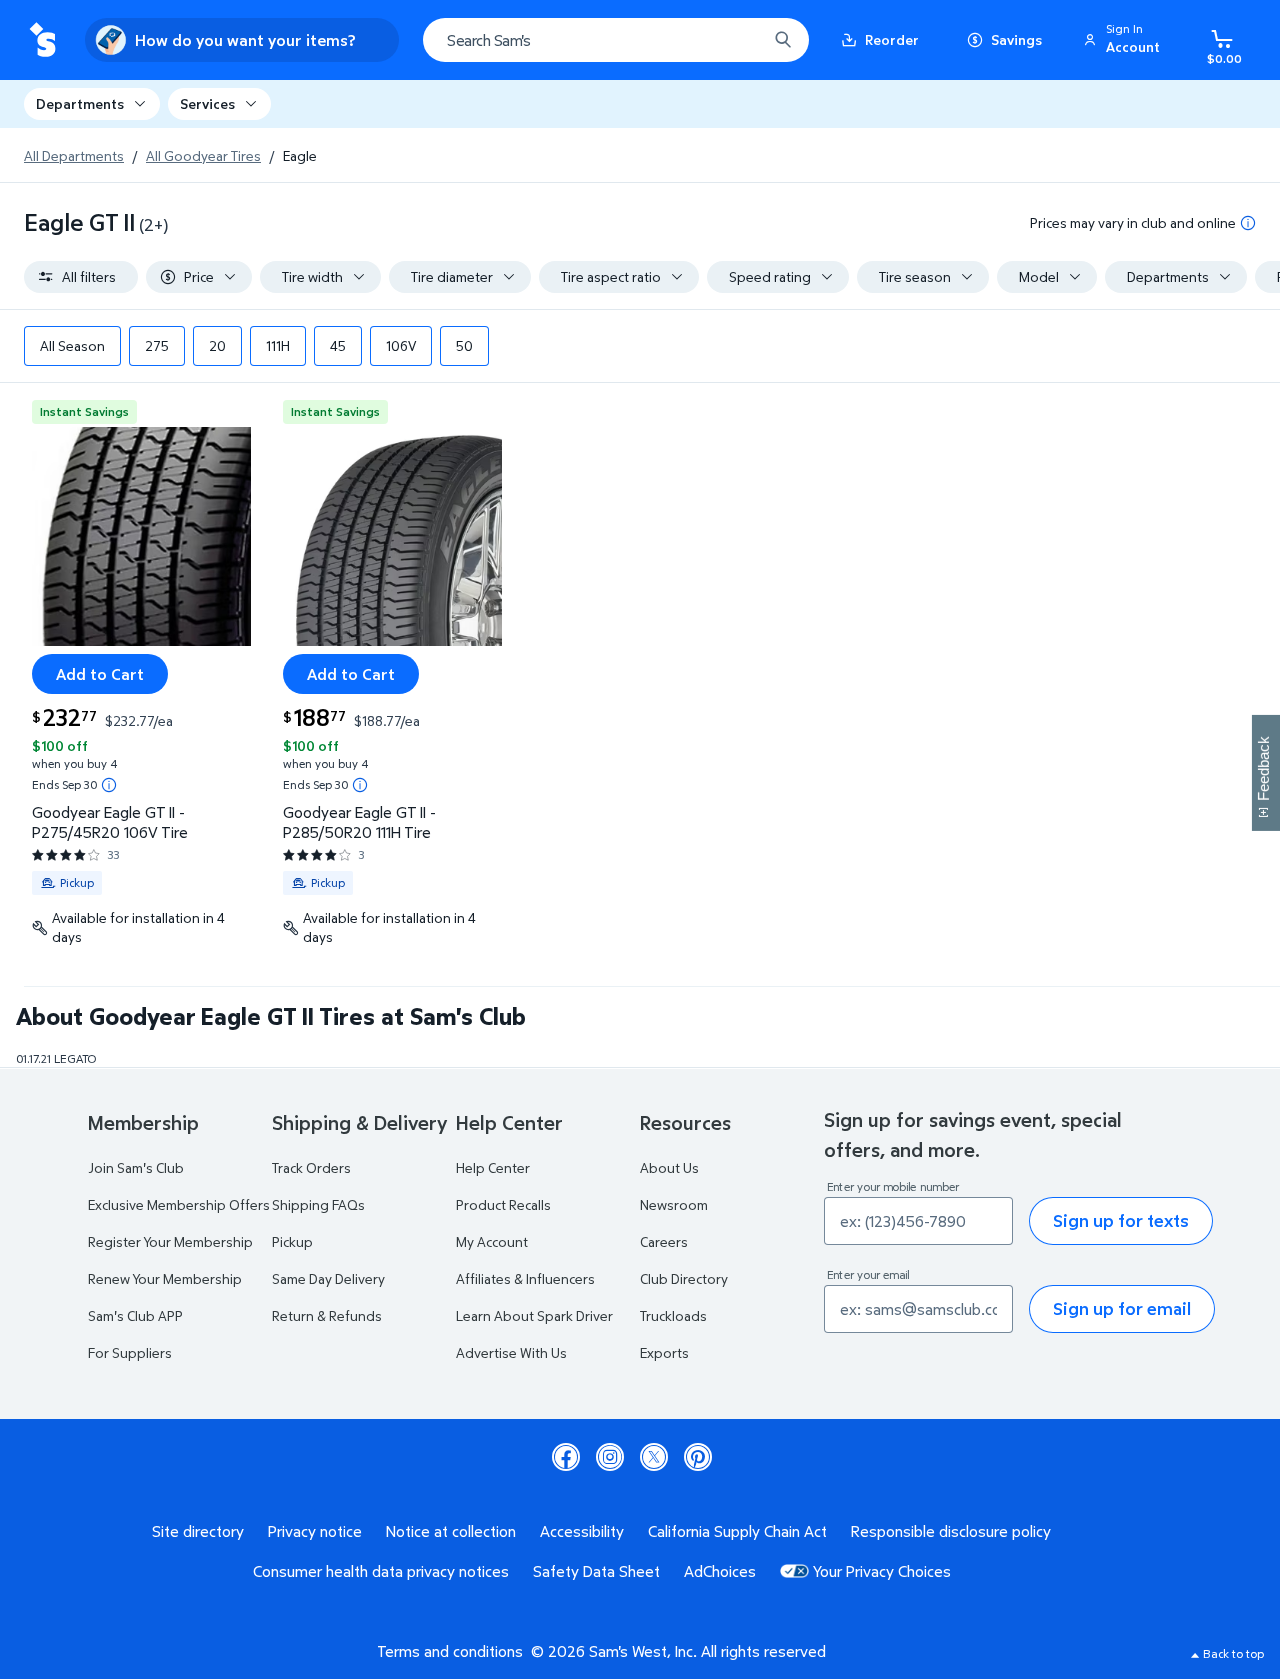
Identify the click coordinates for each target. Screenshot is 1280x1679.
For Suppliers (130, 1352)
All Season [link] (72, 345)
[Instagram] (610, 1457)
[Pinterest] (698, 1457)
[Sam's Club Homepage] (42, 40)
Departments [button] (80, 103)
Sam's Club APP (135, 1315)
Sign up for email (1122, 1308)
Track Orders (311, 1167)
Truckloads (673, 1315)
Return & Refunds (327, 1315)
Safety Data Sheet (596, 1571)
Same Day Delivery (328, 1278)
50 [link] (464, 345)
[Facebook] (566, 1457)
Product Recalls (503, 1204)
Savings (1016, 39)
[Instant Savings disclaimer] (109, 785)
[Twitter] (654, 1457)
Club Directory (684, 1278)
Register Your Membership (170, 1241)
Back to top (1233, 1653)
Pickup (292, 1241)
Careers (664, 1241)
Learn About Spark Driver (534, 1315)
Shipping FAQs (318, 1204)
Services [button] (207, 103)
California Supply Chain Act (737, 1531)
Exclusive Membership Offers (179, 1204)
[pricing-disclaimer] (1248, 223)
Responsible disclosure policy (951, 1531)
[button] (1125, 40)
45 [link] (338, 345)
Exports (664, 1352)
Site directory (198, 1531)
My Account (492, 1241)
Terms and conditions (450, 1651)
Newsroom (674, 1204)
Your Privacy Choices (882, 1571)
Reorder (892, 39)
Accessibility (582, 1531)
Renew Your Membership (165, 1278)
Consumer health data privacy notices (381, 1571)
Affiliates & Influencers (525, 1278)
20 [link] (217, 345)
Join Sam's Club (136, 1167)
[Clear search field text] (737, 40)
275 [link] (157, 345)
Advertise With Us (511, 1352)
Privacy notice (315, 1531)
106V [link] (401, 345)
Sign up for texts (1121, 1220)
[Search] (783, 40)
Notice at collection (451, 1531)
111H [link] (278, 345)
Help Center (493, 1167)
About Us (669, 1167)
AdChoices (720, 1571)
